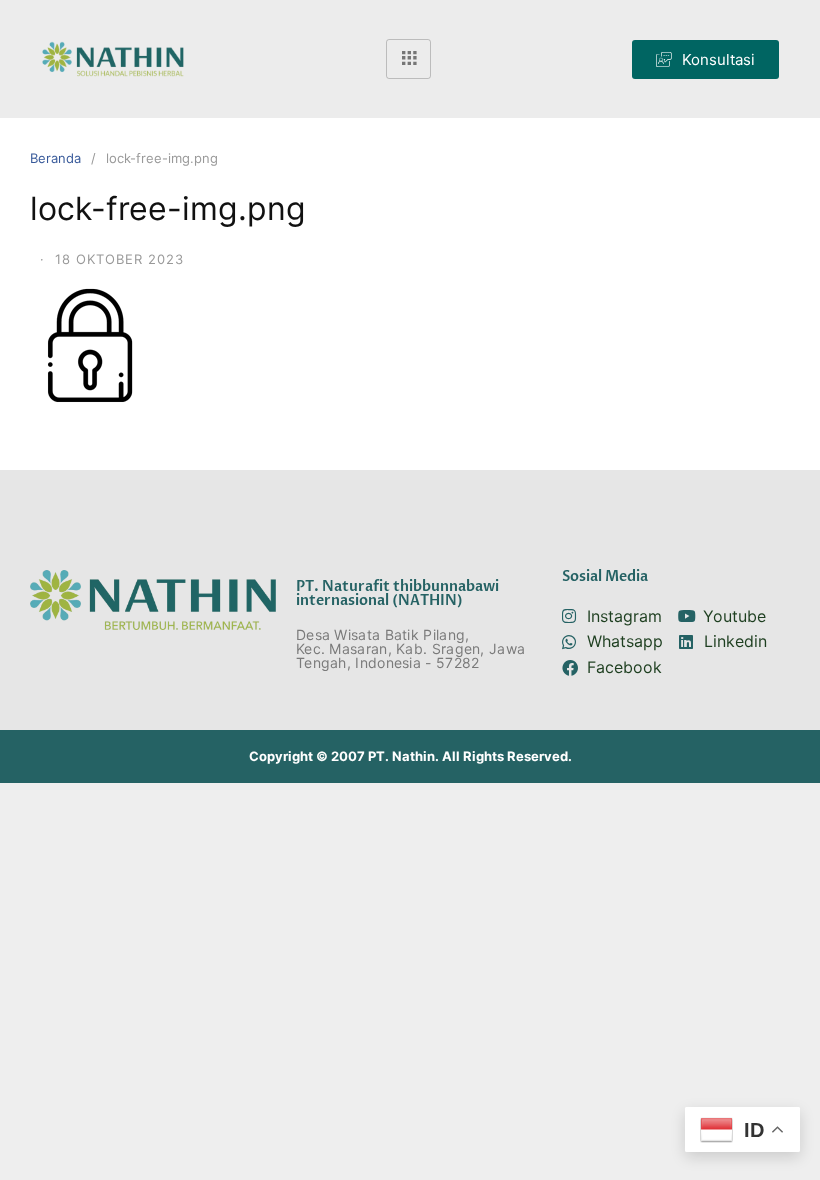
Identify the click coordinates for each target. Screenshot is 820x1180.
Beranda (55, 158)
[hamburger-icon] (408, 59)
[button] (705, 59)
